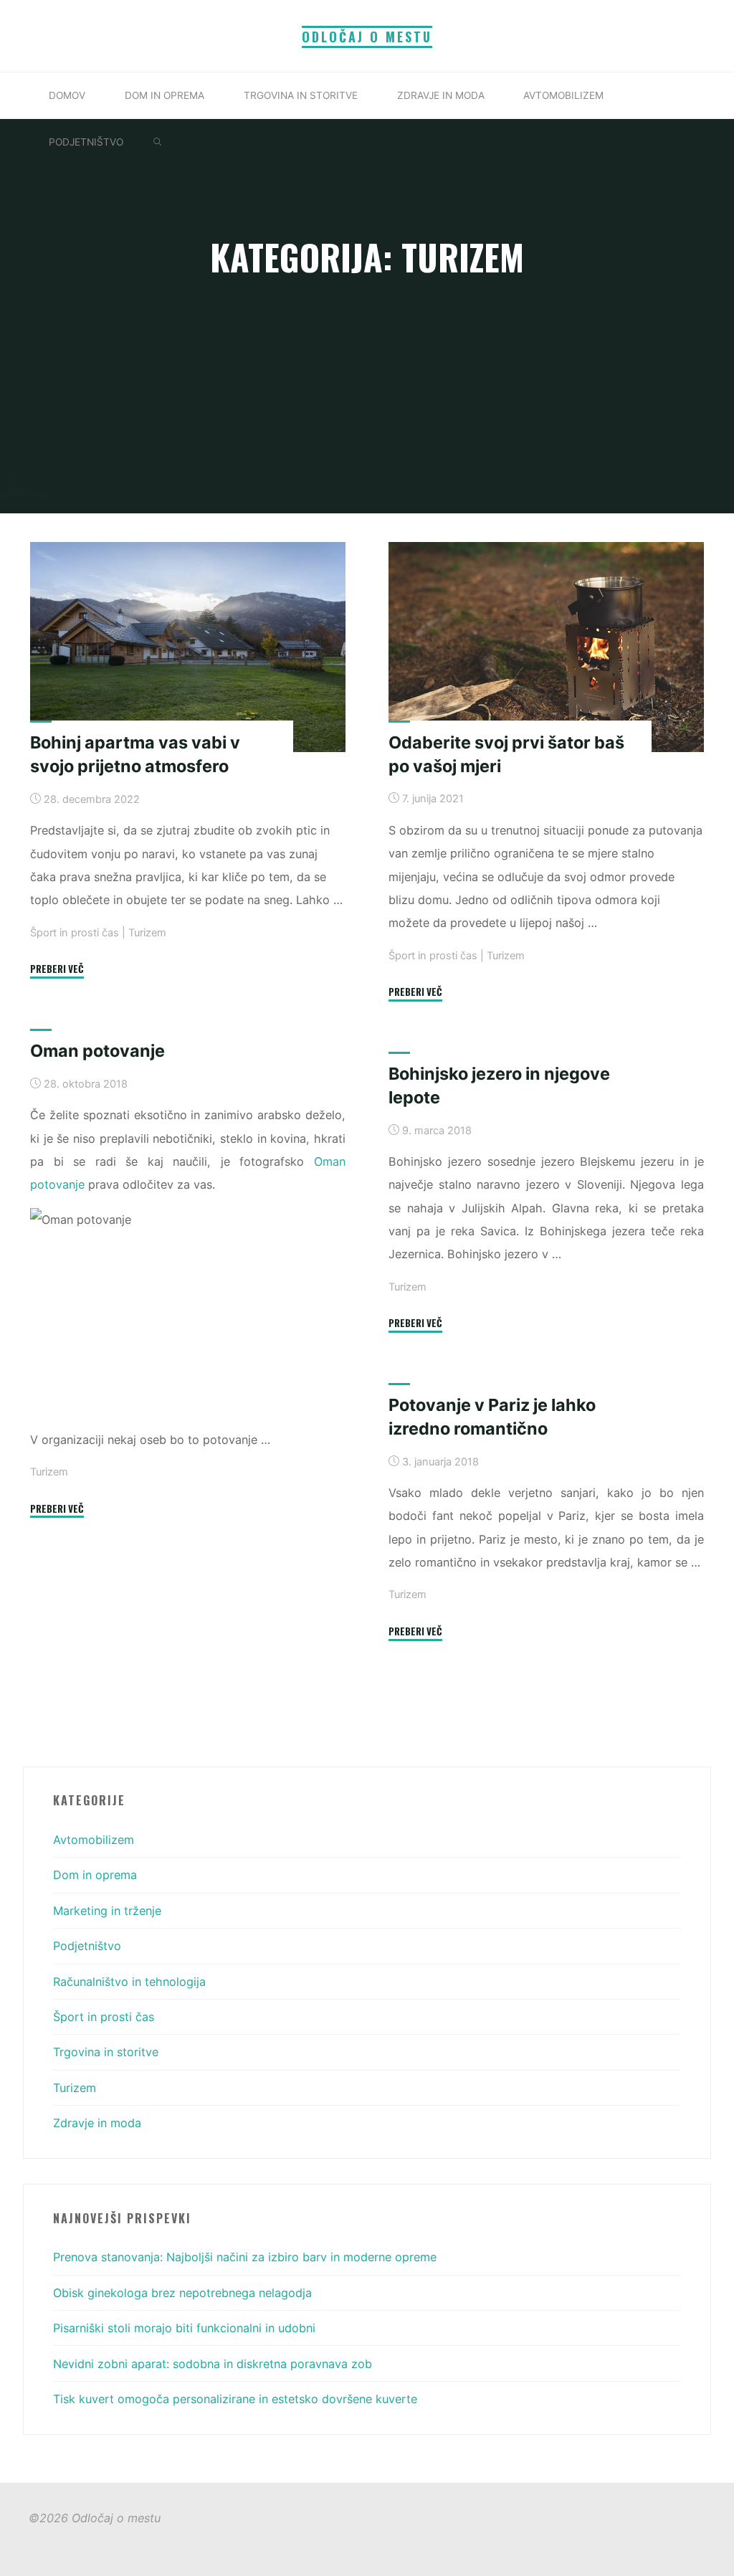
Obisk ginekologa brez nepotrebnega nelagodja (182, 2293)
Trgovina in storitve (106, 2052)
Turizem (147, 933)
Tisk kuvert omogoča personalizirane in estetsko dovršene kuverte (235, 2399)
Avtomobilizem (94, 1840)
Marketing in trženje (107, 1911)
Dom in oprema (95, 1875)
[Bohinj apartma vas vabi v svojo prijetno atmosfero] (188, 647)
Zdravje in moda (97, 2123)
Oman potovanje (97, 1051)
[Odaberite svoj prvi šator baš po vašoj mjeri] (546, 647)
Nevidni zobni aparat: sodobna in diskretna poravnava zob (213, 2364)
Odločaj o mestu (367, 37)
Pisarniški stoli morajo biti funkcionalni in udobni (184, 2328)
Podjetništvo (87, 1946)
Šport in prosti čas (75, 933)
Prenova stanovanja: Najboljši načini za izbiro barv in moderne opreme (245, 2257)
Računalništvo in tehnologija (129, 1982)
